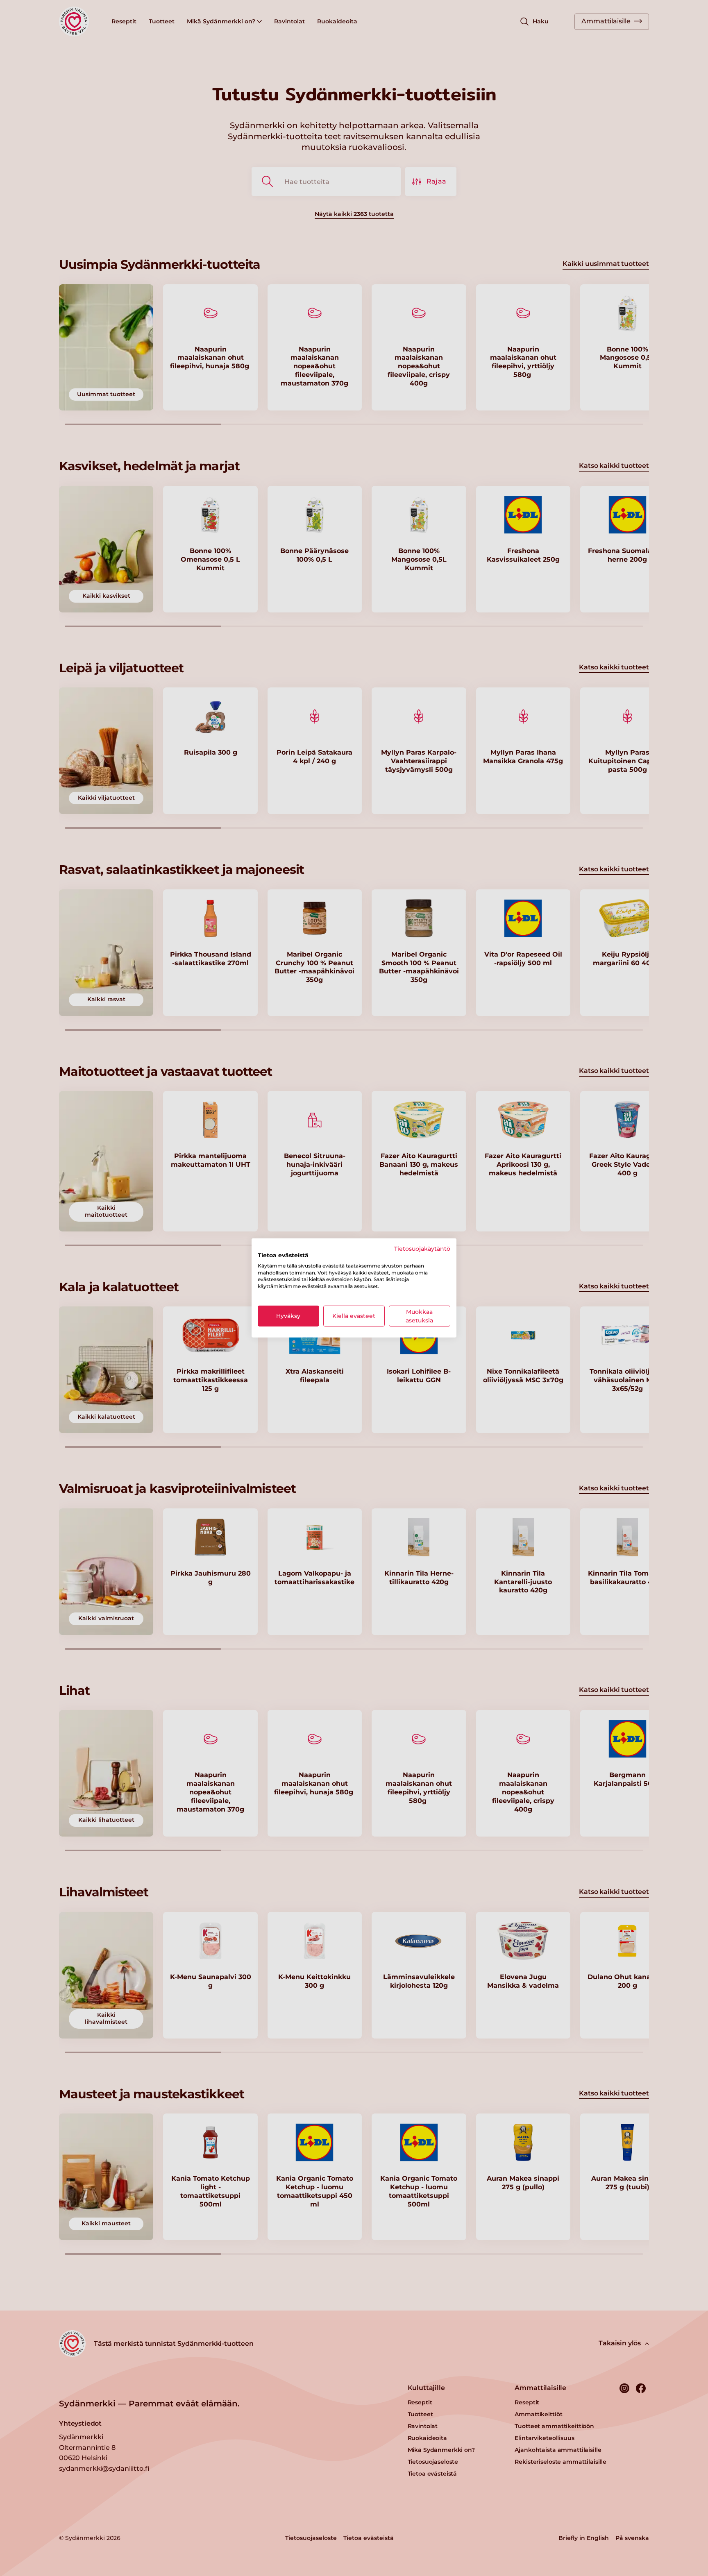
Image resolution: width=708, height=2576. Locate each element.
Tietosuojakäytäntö (422, 1249)
